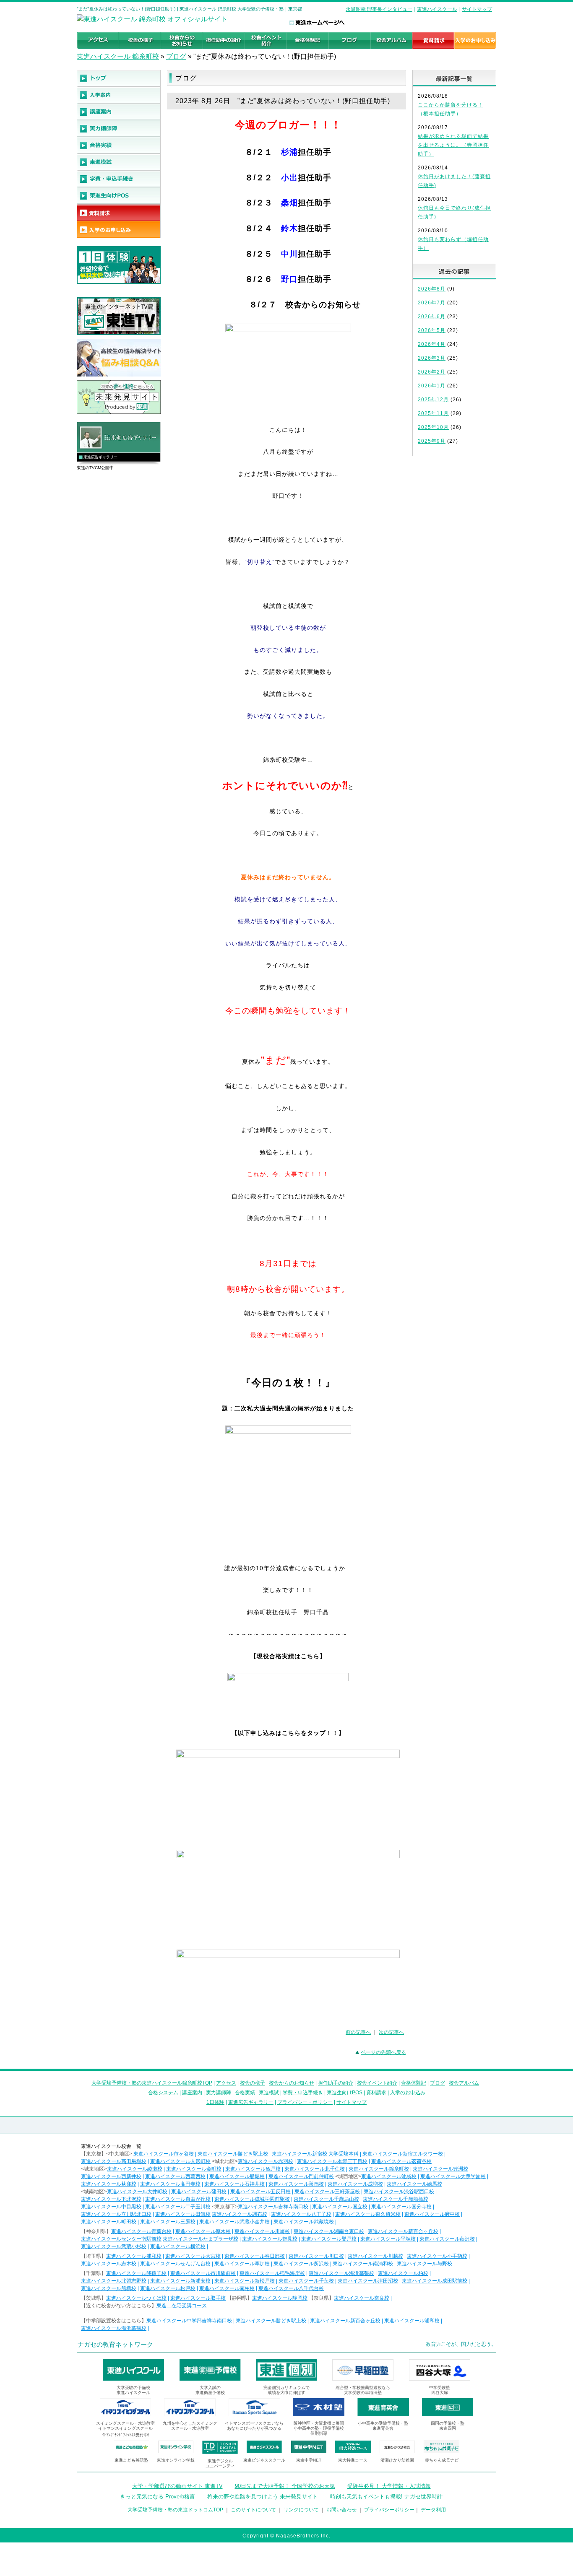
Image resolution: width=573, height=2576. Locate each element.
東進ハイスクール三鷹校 (168, 2222)
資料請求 (376, 2093)
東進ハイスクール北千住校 (315, 2169)
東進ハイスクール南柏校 (227, 2288)
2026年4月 (432, 344)
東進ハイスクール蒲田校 (199, 2192)
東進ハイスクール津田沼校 (368, 2281)
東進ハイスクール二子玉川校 (178, 2207)
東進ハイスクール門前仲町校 (301, 2176)
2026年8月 (432, 289)
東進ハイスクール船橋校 (109, 2288)
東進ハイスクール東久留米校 (368, 2214)
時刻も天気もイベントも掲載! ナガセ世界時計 (386, 2497)
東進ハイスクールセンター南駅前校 (121, 2239)
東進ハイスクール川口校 (316, 2256)
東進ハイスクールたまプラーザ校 (201, 2239)
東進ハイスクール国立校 (340, 2207)
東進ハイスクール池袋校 (389, 2176)
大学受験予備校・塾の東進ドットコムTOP (175, 2510)
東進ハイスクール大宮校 (193, 2256)
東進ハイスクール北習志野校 (114, 2281)
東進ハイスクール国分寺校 (401, 2207)
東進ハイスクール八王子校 (301, 2214)
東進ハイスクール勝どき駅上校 (233, 2154)
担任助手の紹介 (336, 2083)
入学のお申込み (408, 2093)
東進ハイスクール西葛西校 (175, 2176)
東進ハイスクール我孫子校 (136, 2273)
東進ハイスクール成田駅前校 (435, 2281)
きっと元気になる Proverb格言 (158, 2497)
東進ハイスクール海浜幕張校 (341, 2273)
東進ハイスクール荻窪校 (109, 2184)
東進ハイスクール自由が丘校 (178, 2199)
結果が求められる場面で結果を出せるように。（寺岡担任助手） (453, 145)
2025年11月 (433, 413)
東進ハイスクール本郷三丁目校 (332, 2161)
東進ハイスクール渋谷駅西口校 (399, 2192)
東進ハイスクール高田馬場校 (114, 2161)
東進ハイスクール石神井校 (234, 2184)
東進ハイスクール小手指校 (437, 2256)
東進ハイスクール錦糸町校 (379, 2169)
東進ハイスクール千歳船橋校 (396, 2199)
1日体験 (215, 2102)
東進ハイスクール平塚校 (388, 2239)
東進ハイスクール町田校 (109, 2222)
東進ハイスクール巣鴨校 (296, 2184)
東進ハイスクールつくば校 (136, 2298)
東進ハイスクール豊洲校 (440, 2169)
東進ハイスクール (437, 9)
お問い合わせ (341, 2510)
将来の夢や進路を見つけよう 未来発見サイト (263, 2497)
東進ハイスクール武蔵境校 (304, 2222)
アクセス (226, 2083)
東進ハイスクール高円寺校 (170, 2184)
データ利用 (433, 2510)
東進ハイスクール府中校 (432, 2214)
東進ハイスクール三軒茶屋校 (327, 2192)
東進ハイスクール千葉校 (306, 2281)
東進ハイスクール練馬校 (414, 2184)
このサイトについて (253, 2510)
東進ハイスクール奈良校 (362, 2298)
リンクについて (301, 2510)
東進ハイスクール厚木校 (203, 2231)
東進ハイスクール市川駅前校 (203, 2273)
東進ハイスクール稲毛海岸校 (272, 2273)
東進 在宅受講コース (182, 2306)
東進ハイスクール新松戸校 (245, 2281)
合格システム (163, 2093)
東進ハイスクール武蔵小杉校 (114, 2246)
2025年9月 (432, 441)
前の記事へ (358, 2032)
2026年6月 (432, 317)
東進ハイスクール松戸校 (168, 2288)
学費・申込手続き (303, 2093)
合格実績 (245, 2093)
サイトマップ (477, 9)
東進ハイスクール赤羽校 (266, 2161)
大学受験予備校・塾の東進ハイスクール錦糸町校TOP (152, 2083)
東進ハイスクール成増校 (355, 2184)
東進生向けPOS (345, 2093)
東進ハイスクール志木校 (109, 2264)
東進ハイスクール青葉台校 (141, 2231)
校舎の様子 (253, 2083)
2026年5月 (432, 330)
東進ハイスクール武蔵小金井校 (234, 2222)
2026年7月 (432, 303)
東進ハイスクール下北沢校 (111, 2199)
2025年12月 (433, 400)
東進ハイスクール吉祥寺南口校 (273, 2207)
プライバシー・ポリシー (305, 2102)
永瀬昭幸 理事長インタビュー (379, 9)
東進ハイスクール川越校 (375, 2256)
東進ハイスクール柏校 (403, 2273)
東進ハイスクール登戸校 (329, 2239)
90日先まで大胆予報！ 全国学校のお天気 (285, 2486)
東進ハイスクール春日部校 (255, 2256)
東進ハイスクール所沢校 (301, 2264)
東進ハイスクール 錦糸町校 (118, 56)
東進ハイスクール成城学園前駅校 (252, 2199)
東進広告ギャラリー (100, 457)
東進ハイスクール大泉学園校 (453, 2176)
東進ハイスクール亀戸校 (253, 2169)
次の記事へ (391, 2032)
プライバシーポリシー (389, 2510)
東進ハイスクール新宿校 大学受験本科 (315, 2154)
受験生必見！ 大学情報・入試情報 (389, 2486)
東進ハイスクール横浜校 (178, 2246)
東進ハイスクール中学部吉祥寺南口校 (189, 2321)
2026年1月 (432, 386)
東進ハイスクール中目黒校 (111, 2207)
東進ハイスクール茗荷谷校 (401, 2161)
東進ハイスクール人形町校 (180, 2161)
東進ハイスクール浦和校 (134, 2256)
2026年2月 (432, 372)
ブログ (176, 56)
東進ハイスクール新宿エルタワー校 (403, 2154)
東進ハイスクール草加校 (242, 2264)
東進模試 (269, 2093)
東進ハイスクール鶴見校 (270, 2239)
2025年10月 (433, 427)
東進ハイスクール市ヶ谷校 (164, 2154)
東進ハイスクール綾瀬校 (135, 2169)
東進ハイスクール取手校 (198, 2298)
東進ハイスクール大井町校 (137, 2192)
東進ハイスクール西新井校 (111, 2176)
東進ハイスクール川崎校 (262, 2231)
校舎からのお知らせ (292, 2083)
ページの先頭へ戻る (383, 2052)
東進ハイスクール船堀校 (237, 2176)
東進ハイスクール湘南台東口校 (329, 2231)
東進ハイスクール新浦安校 (180, 2281)
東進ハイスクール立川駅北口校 (116, 2214)
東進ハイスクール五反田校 (260, 2192)
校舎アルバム (464, 2083)
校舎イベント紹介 (377, 2083)
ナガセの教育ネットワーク (115, 2344)
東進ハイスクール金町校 (194, 2169)
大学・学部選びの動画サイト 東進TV (177, 2486)
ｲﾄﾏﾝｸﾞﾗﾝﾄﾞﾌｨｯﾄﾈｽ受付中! (126, 2435)
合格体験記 (414, 2083)
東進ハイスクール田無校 (183, 2214)
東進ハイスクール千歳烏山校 (326, 2199)
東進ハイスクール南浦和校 (363, 2264)
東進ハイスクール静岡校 (280, 2298)
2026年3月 (432, 358)
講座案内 (192, 2093)
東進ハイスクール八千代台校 (291, 2288)
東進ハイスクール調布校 (240, 2214)
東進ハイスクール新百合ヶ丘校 (403, 2231)
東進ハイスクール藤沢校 (447, 2239)
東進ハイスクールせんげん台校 (175, 2264)
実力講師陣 (219, 2093)
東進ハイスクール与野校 (425, 2264)
